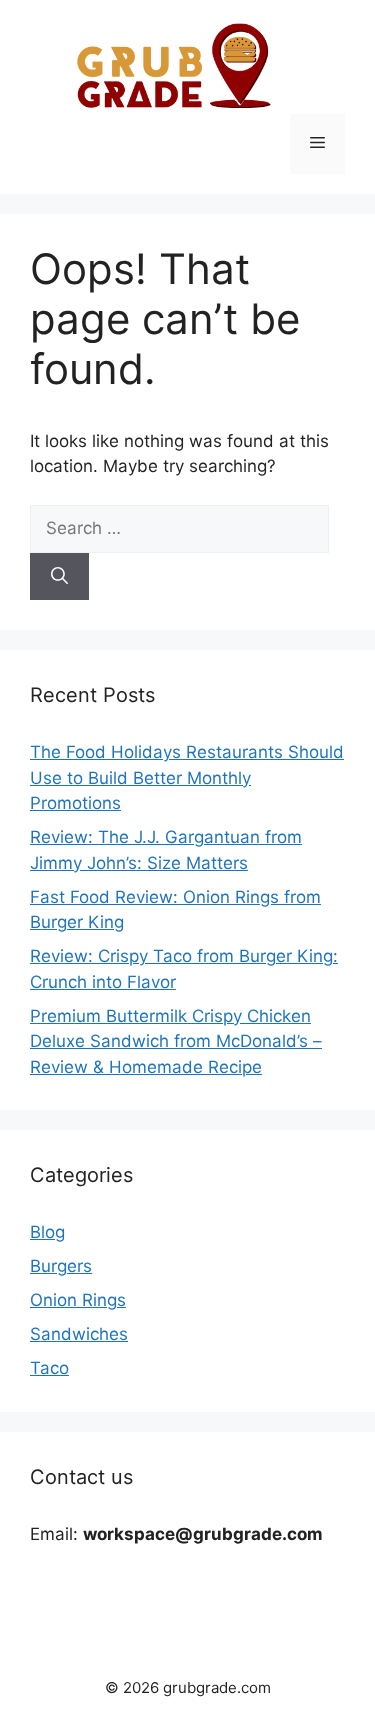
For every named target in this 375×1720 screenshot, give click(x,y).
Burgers (61, 1266)
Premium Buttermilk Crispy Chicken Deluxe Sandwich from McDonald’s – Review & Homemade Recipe (176, 1041)
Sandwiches (79, 1334)
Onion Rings (78, 1300)
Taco (49, 1368)
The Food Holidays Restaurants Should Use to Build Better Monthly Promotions (187, 777)
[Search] (59, 577)
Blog (47, 1232)
